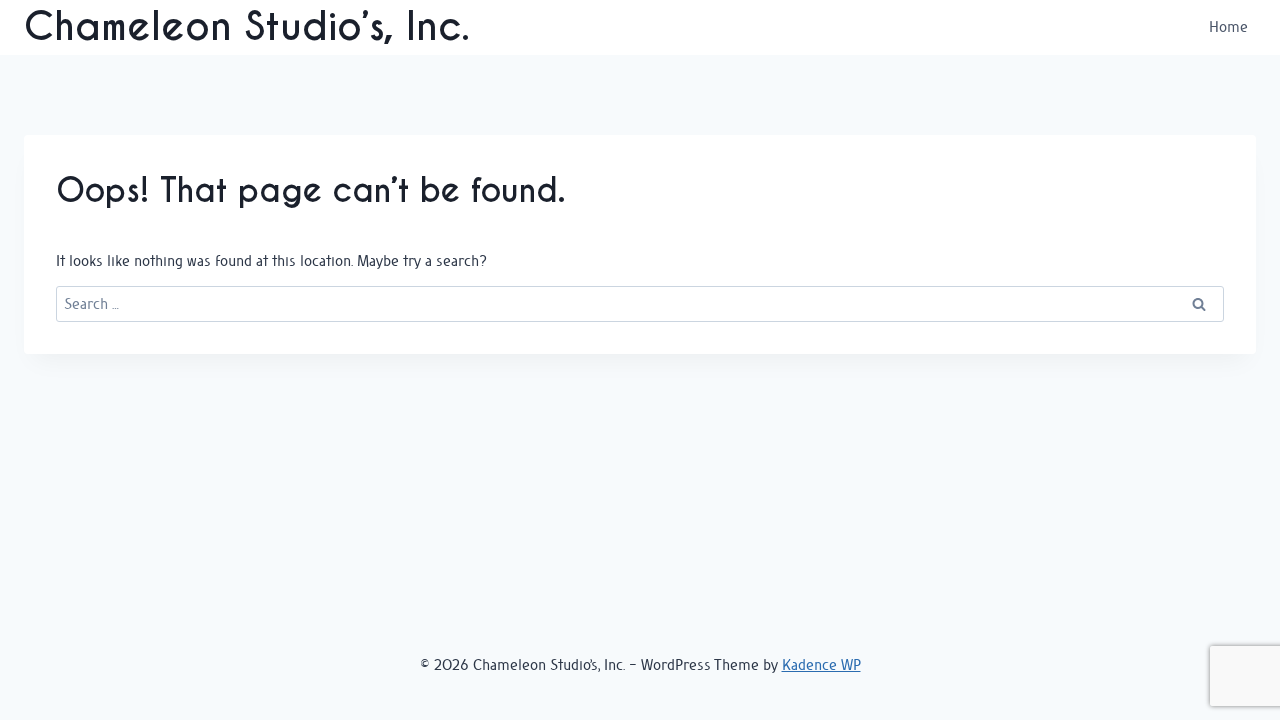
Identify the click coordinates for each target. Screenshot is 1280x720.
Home (1228, 26)
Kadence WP (821, 664)
